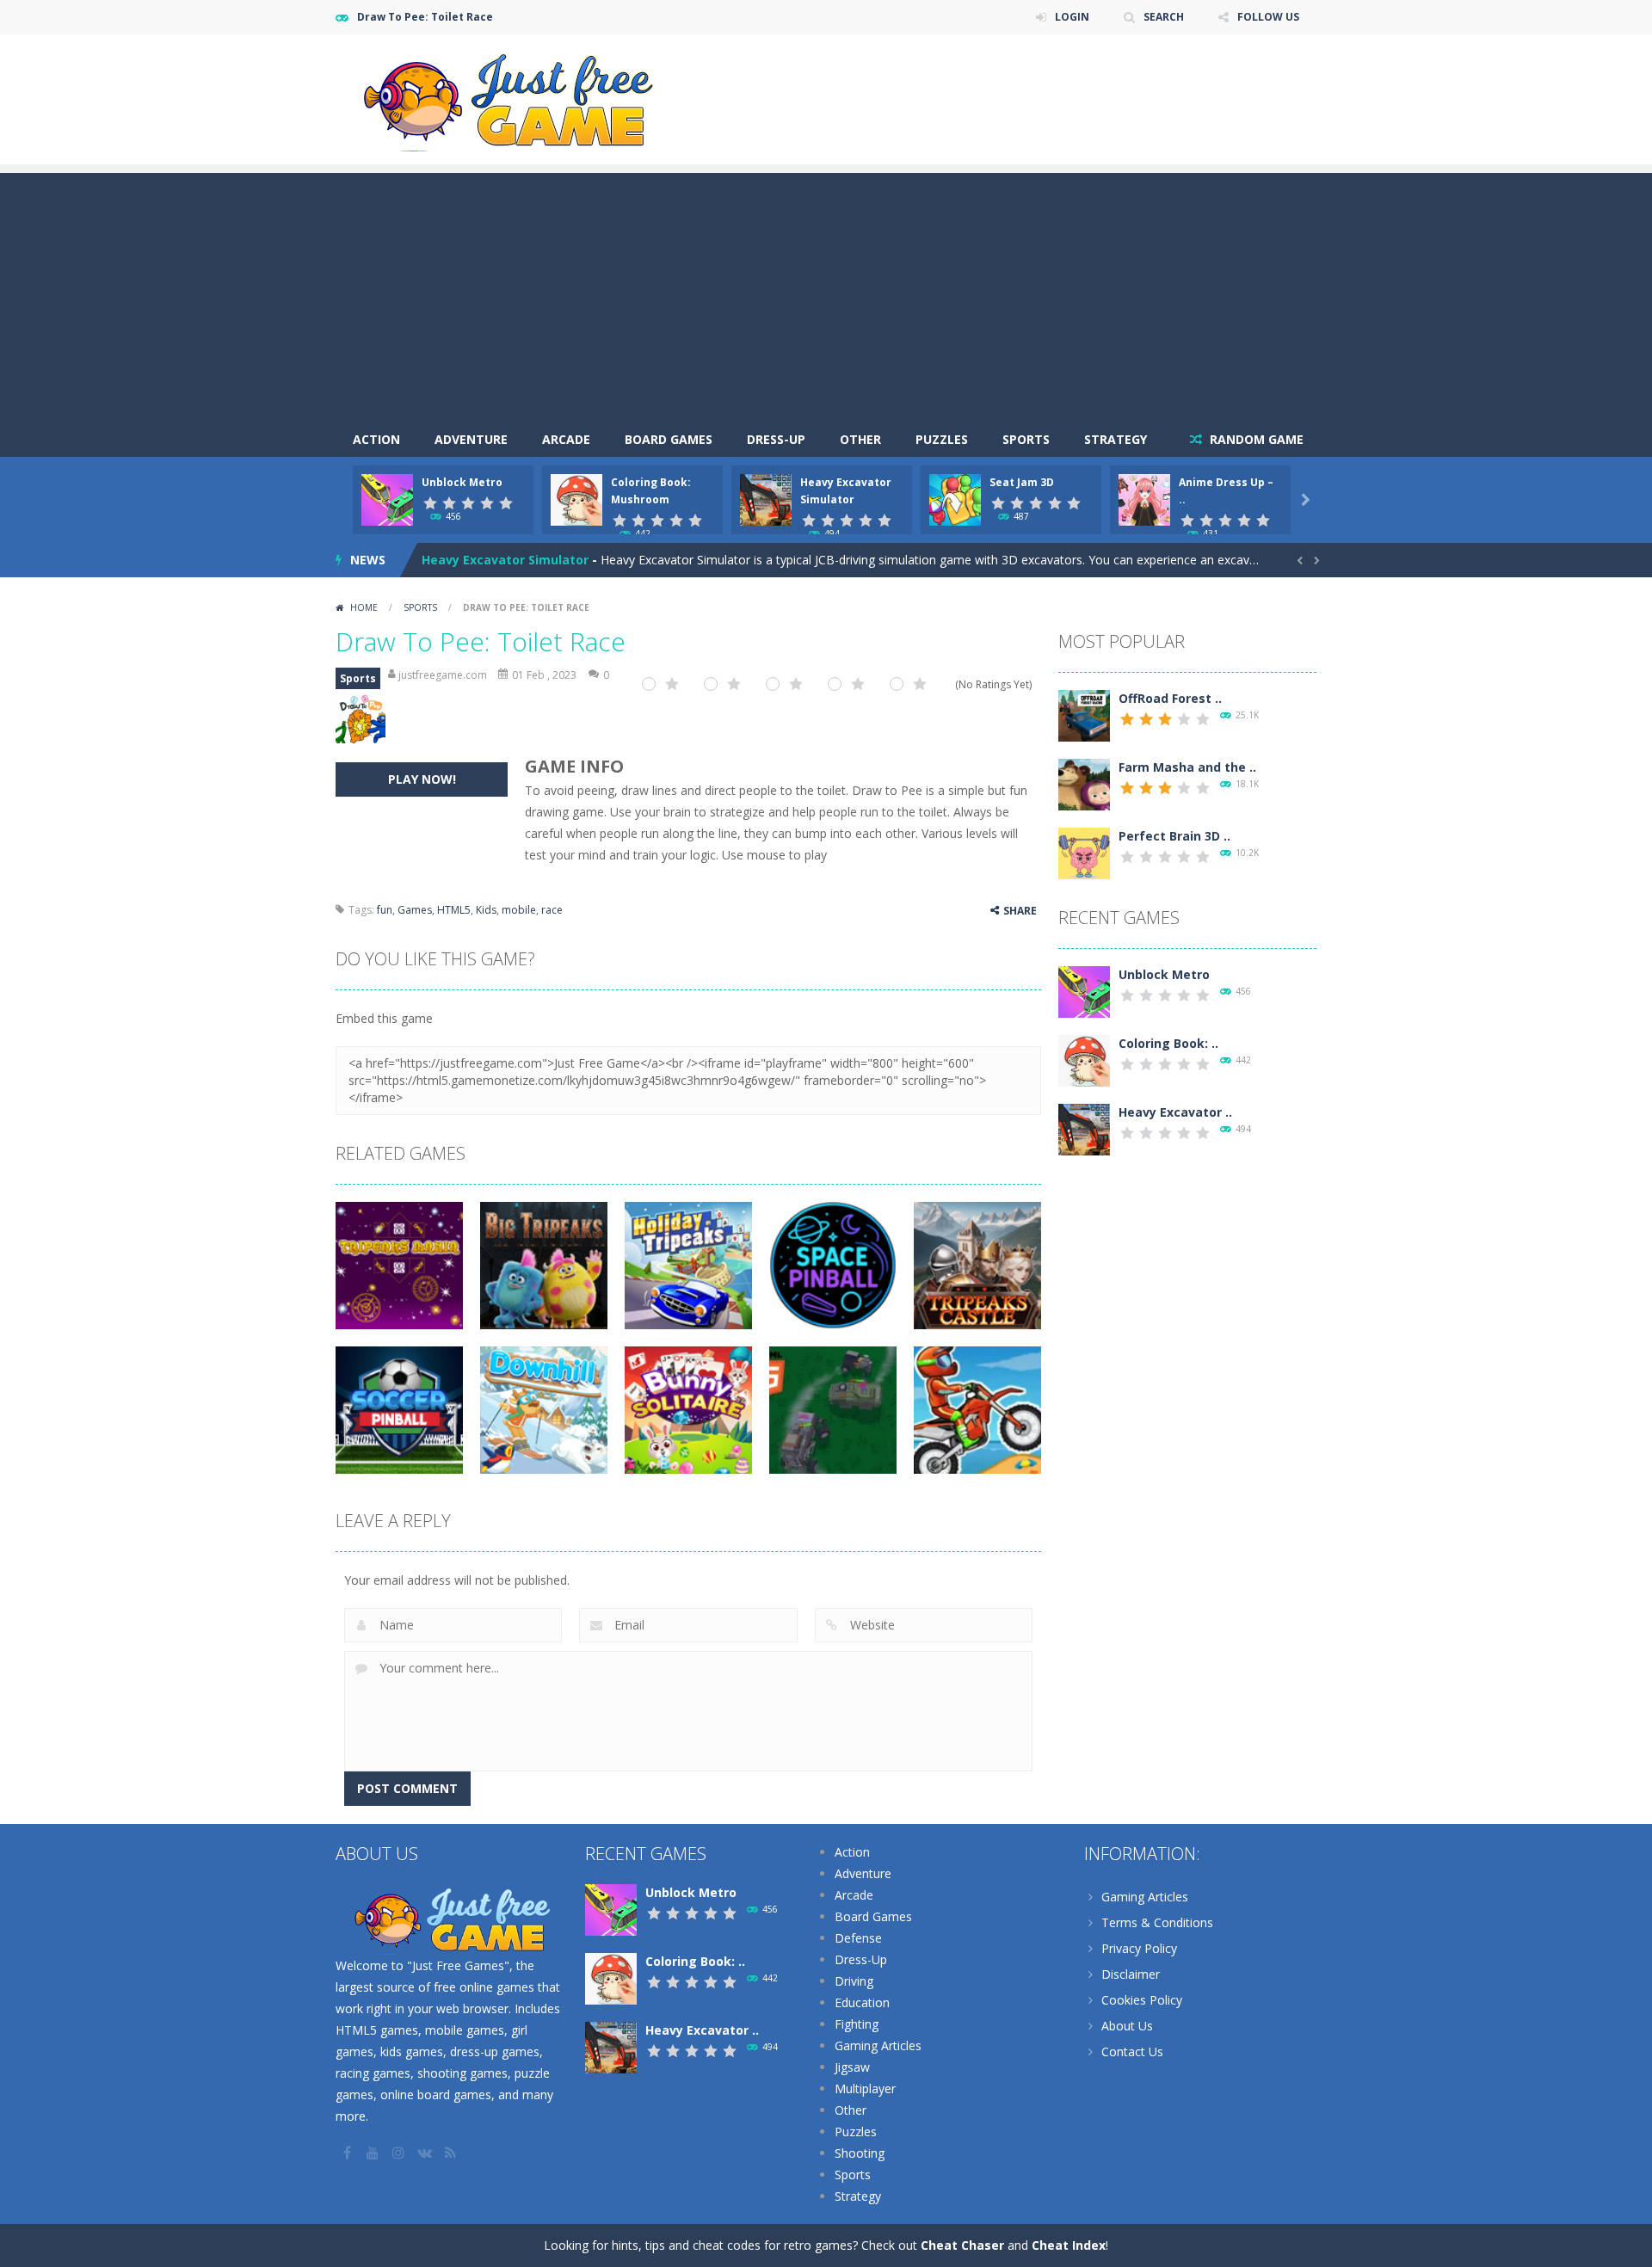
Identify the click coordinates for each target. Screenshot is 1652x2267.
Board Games (669, 439)
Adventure (471, 439)
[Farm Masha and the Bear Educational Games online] (1084, 783)
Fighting (857, 2024)
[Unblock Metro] (1084, 991)
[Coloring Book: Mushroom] (1084, 1060)
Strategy (1116, 439)
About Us (1127, 2026)
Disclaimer (1131, 1974)
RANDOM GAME (1255, 439)
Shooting (860, 2153)
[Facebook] (348, 2153)
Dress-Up (776, 439)
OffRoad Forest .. (1170, 698)
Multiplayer (865, 2088)
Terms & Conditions (1157, 1922)
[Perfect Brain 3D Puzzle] (1084, 852)
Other (860, 439)
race (552, 910)
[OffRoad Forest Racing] (1084, 715)
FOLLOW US (1268, 17)
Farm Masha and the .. (1187, 767)
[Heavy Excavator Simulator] (1084, 1128)
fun (385, 910)
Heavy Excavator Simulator (505, 560)
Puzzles (942, 439)
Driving (854, 1981)
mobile (519, 910)
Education (862, 2002)
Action (376, 439)
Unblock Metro (462, 482)
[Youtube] (374, 2153)
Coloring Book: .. (1168, 1043)
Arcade (566, 439)
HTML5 (454, 910)
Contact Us (1132, 2051)
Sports (1026, 439)
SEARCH (1164, 17)
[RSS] (452, 2153)
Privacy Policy (1139, 1948)
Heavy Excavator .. (1175, 1112)
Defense (858, 1938)
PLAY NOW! (422, 779)
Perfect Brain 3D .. (1174, 836)
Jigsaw (852, 2067)
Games (415, 910)
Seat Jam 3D (1022, 482)
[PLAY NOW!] (387, 499)
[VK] (426, 2153)
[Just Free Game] (508, 98)
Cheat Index (1069, 2245)
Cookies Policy (1142, 2000)
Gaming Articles (878, 2045)
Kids (486, 910)
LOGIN (1072, 17)
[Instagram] (400, 2153)
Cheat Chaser (962, 2245)
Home (364, 607)
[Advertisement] (826, 293)
